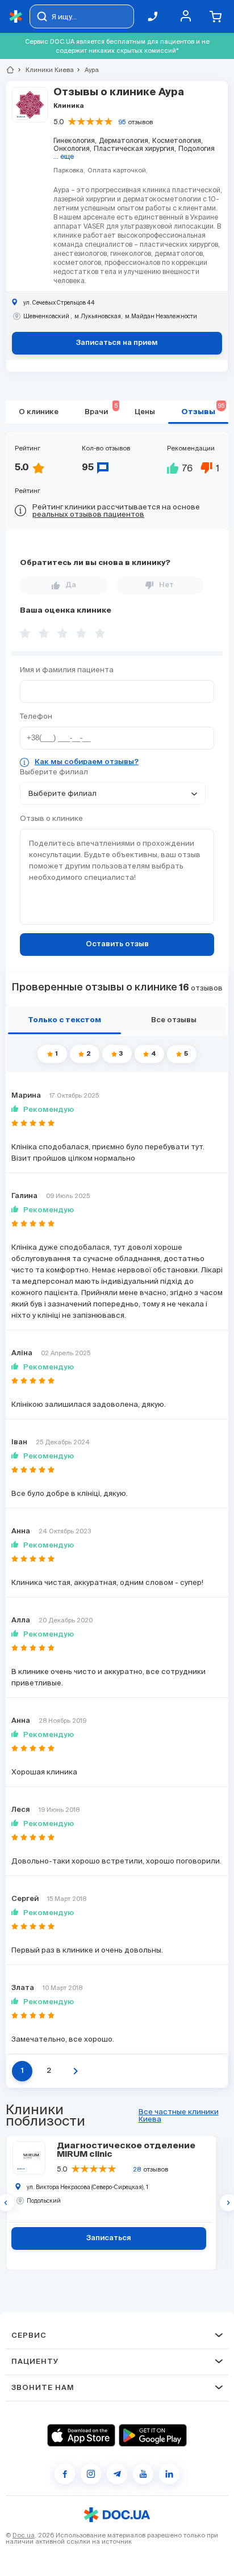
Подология (197, 148)
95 (122, 122)
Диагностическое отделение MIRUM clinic (126, 2150)
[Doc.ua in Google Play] (153, 2435)
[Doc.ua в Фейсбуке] (65, 2474)
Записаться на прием (117, 343)
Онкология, (72, 148)
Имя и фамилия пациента (67, 670)
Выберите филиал (54, 772)
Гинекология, (75, 140)
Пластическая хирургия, (135, 148)
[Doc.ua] (16, 17)
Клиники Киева (45, 70)
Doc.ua (24, 2535)
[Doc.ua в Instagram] (91, 2474)
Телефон (36, 716)
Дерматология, (124, 140)
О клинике (39, 412)
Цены (145, 412)
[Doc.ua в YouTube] (143, 2474)
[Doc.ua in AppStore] (81, 2435)
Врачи (101, 409)
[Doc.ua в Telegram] (117, 2474)
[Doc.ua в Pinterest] (169, 2474)
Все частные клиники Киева (179, 2115)
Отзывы (203, 409)
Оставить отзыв (117, 944)
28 (137, 2169)
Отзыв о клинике (51, 818)
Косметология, (177, 140)
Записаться (109, 2238)
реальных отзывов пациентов (88, 514)
